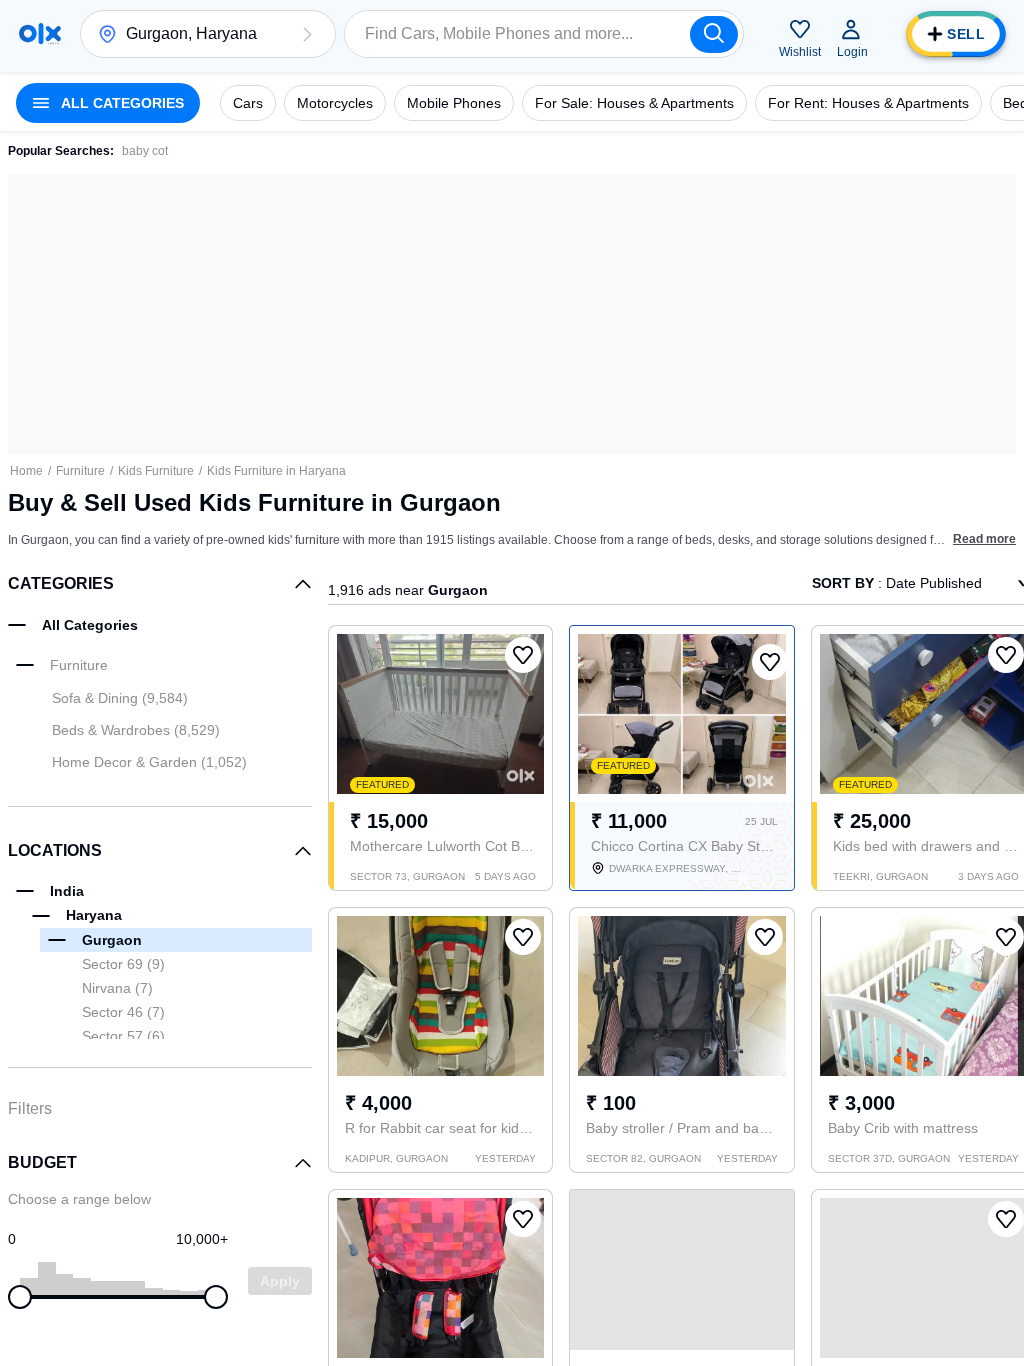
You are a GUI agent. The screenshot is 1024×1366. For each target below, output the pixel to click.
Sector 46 (123, 1012)
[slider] (20, 1297)
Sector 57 (123, 1036)
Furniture (80, 471)
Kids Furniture (156, 471)
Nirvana (117, 988)
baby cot (145, 151)
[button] (307, 34)
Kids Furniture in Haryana (276, 471)
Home (26, 471)
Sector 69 (123, 964)
